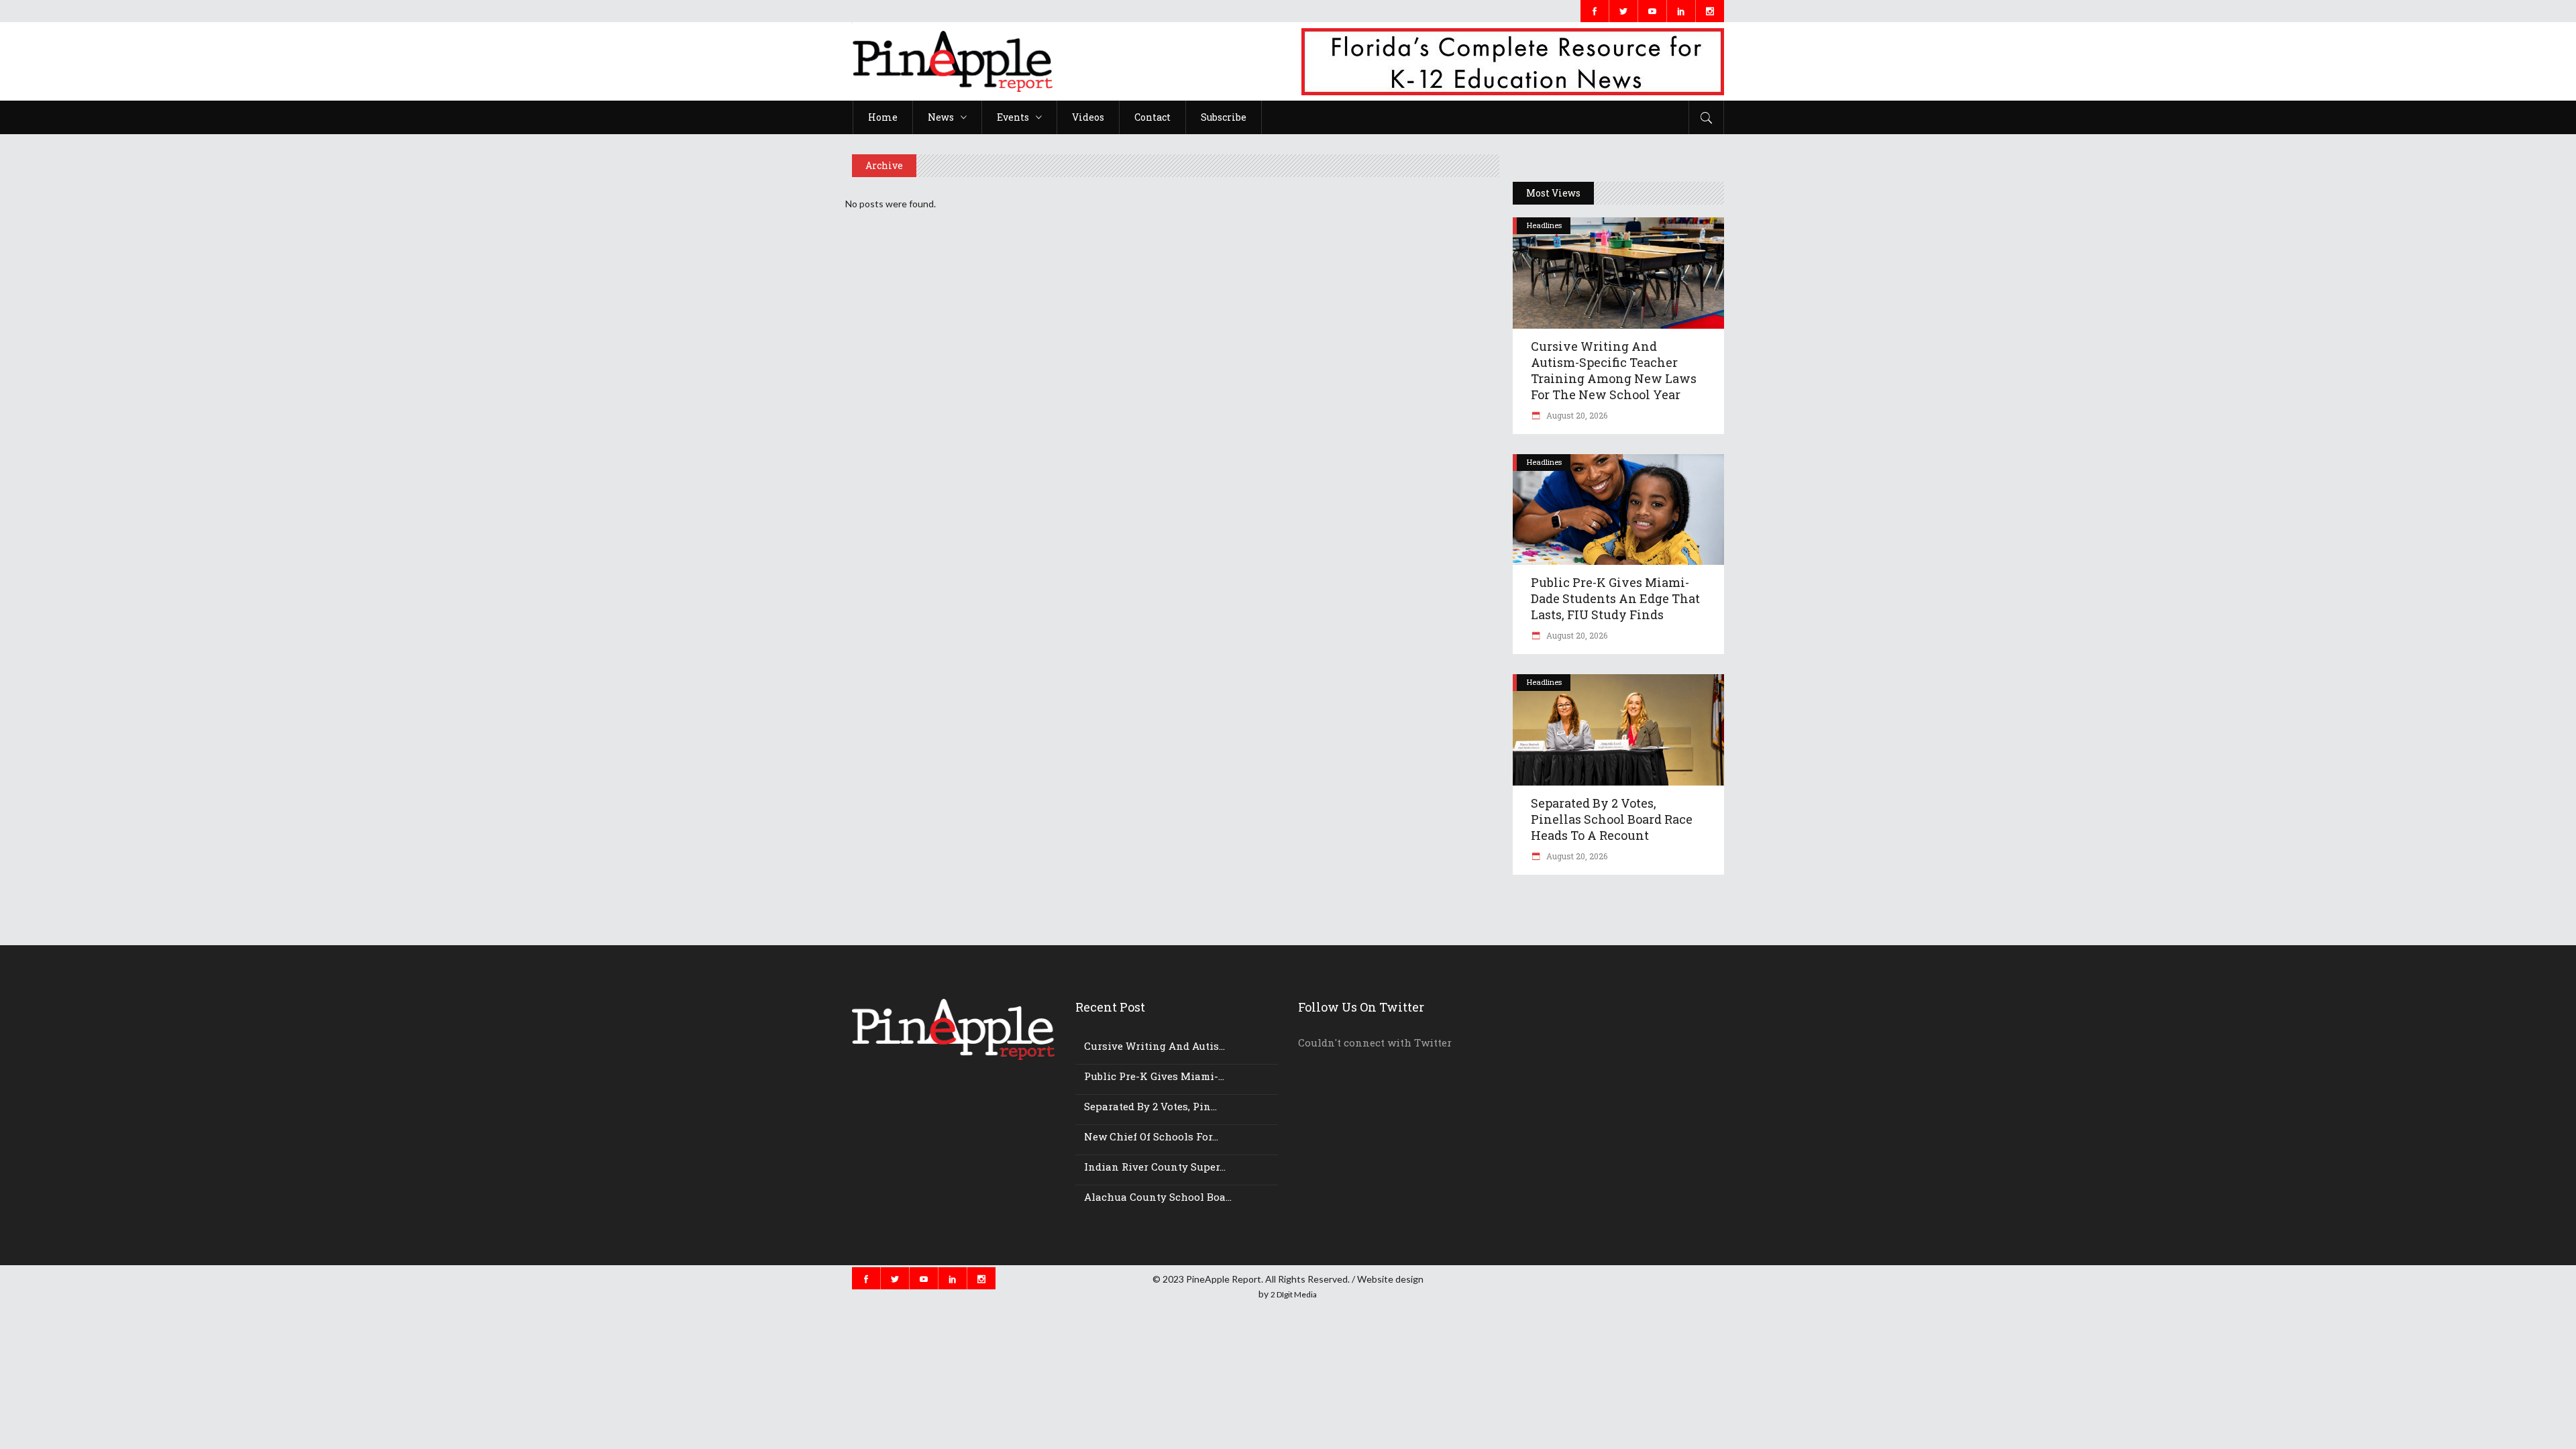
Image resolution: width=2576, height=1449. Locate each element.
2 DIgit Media (1294, 1294)
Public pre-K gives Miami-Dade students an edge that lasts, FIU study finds (1615, 598)
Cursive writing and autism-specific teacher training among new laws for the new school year (1614, 370)
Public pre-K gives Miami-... (1154, 1076)
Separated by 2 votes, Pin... (1150, 1106)
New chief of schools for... (1151, 1136)
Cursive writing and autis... (1155, 1046)
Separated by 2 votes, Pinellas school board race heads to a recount (1612, 819)
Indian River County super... (1155, 1167)
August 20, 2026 (1576, 415)
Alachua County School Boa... (1158, 1197)
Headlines (1544, 225)
